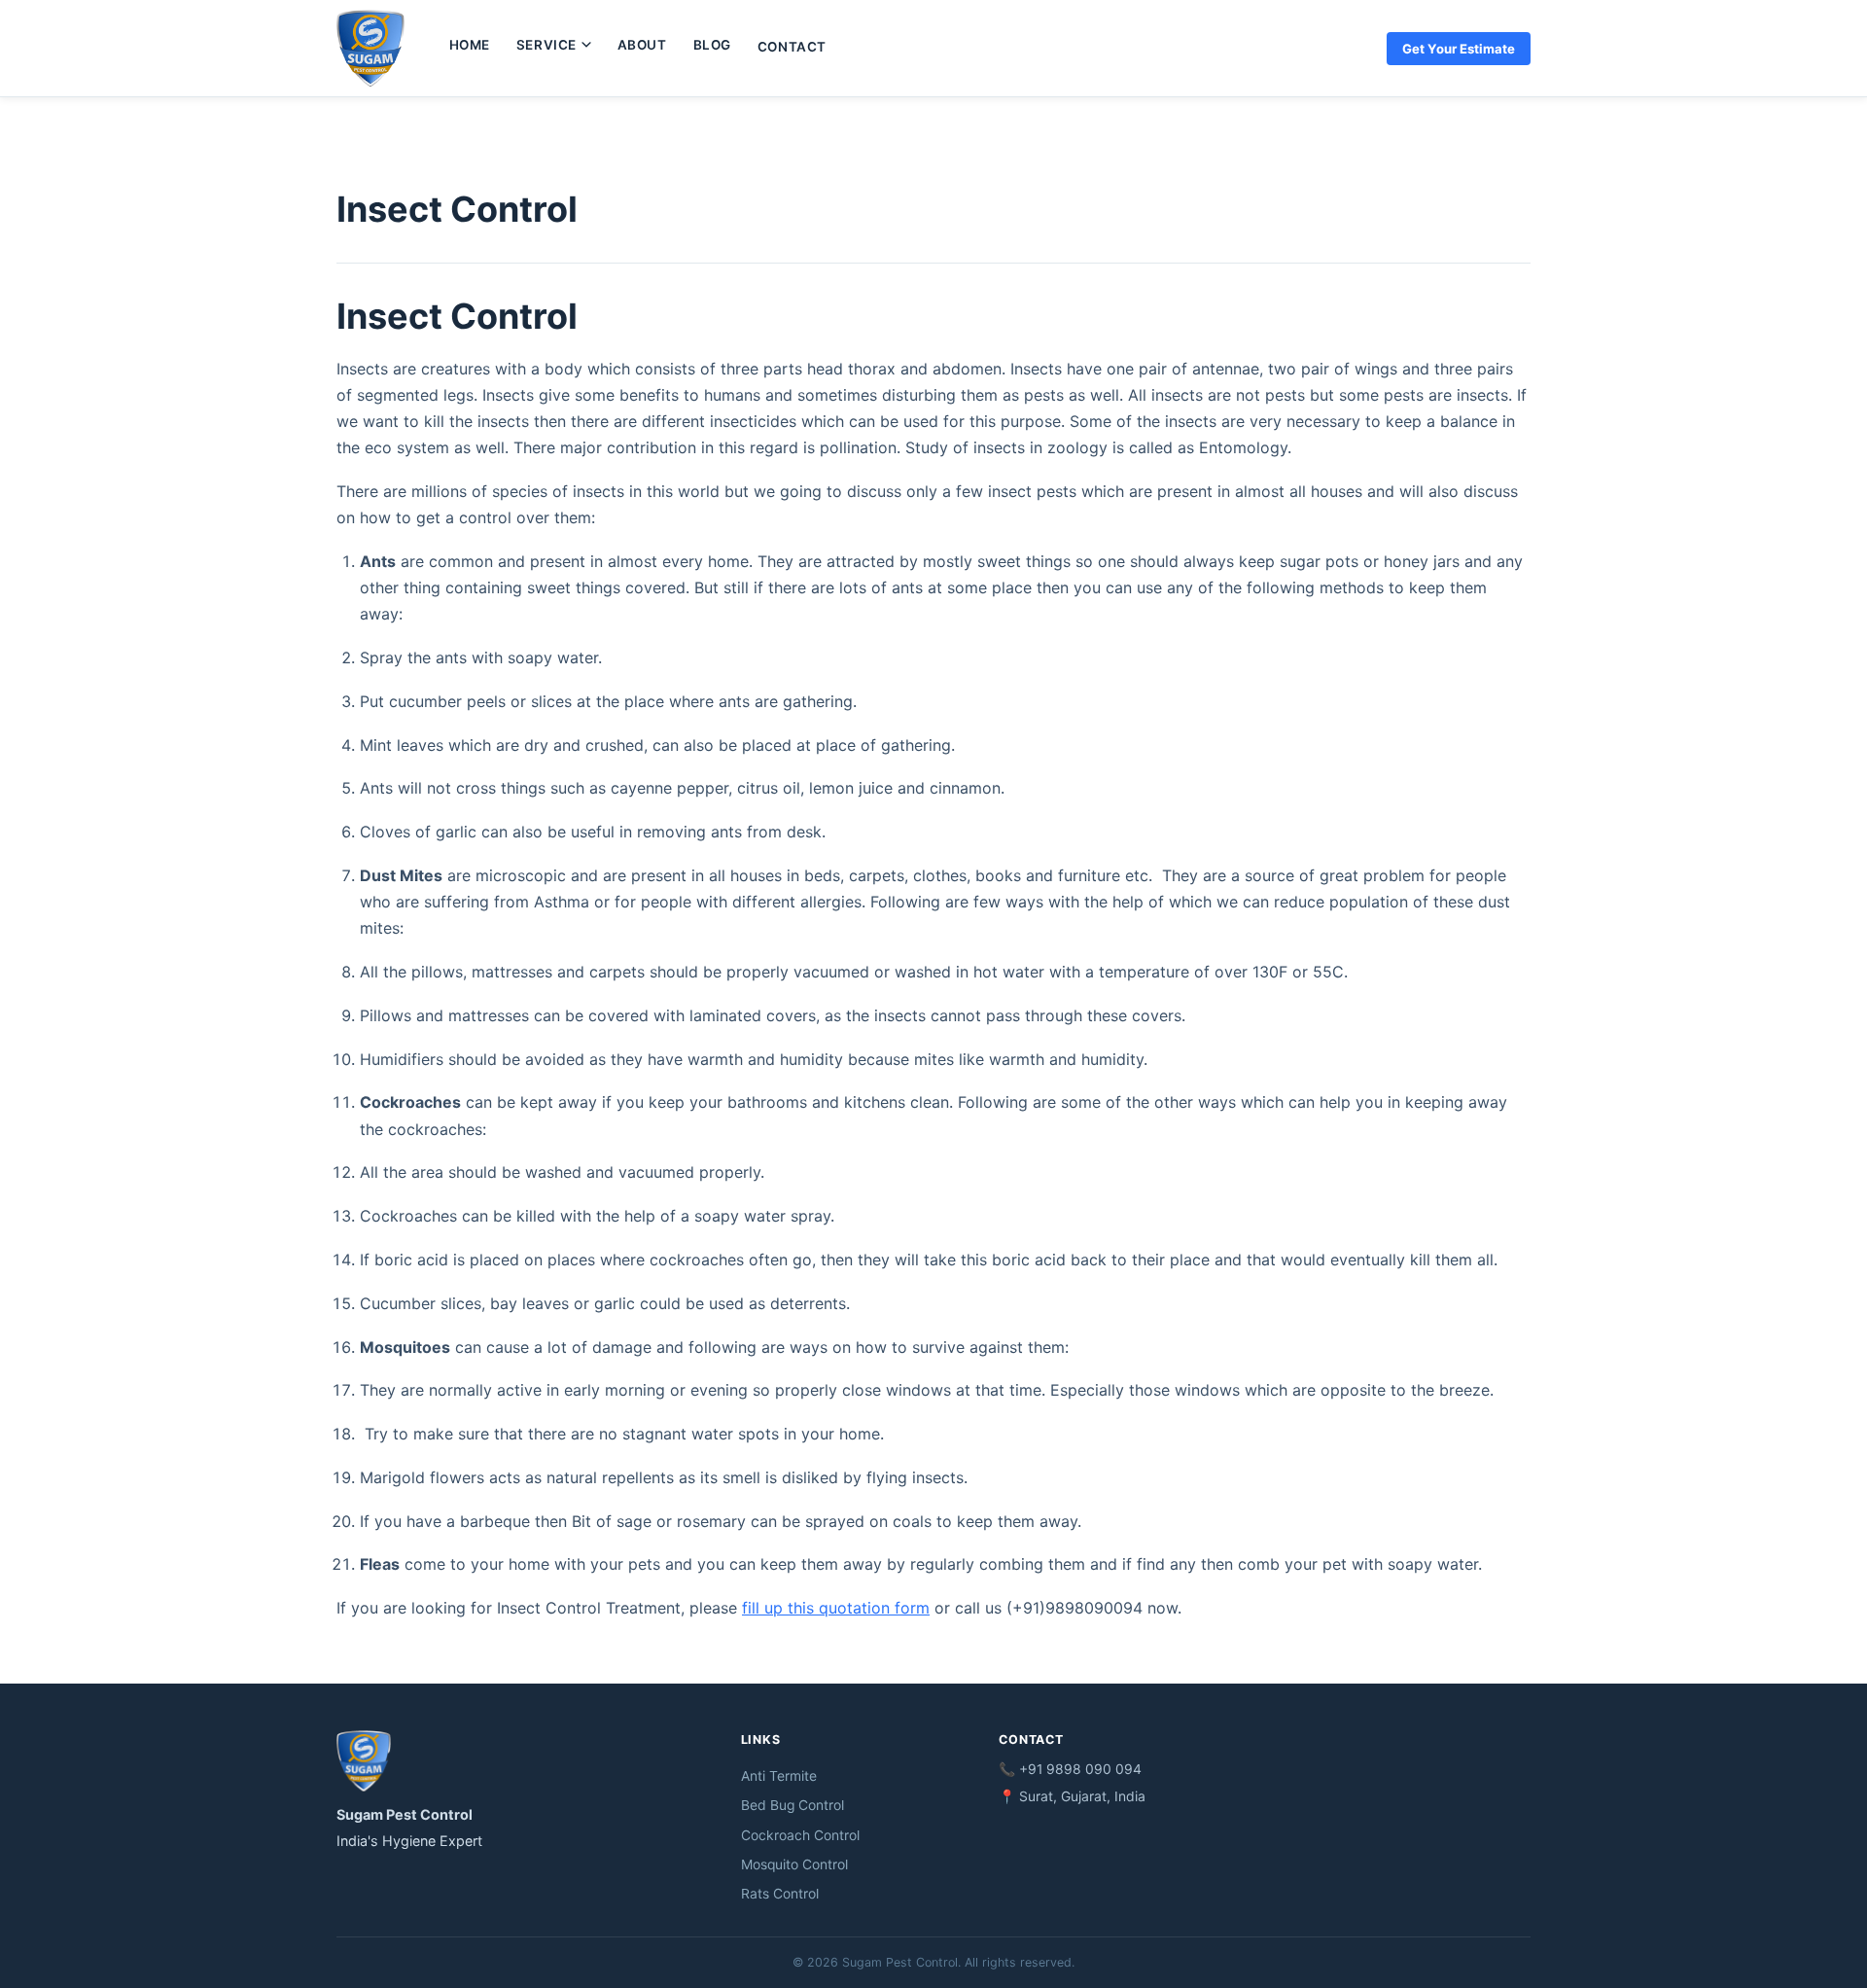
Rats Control (780, 1894)
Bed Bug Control (793, 1805)
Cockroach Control (800, 1835)
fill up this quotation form (836, 1608)
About (642, 45)
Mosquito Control (794, 1864)
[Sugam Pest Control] (370, 48)
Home (470, 45)
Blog (712, 45)
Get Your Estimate (1459, 49)
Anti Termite (779, 1776)
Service (546, 45)
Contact (792, 47)
